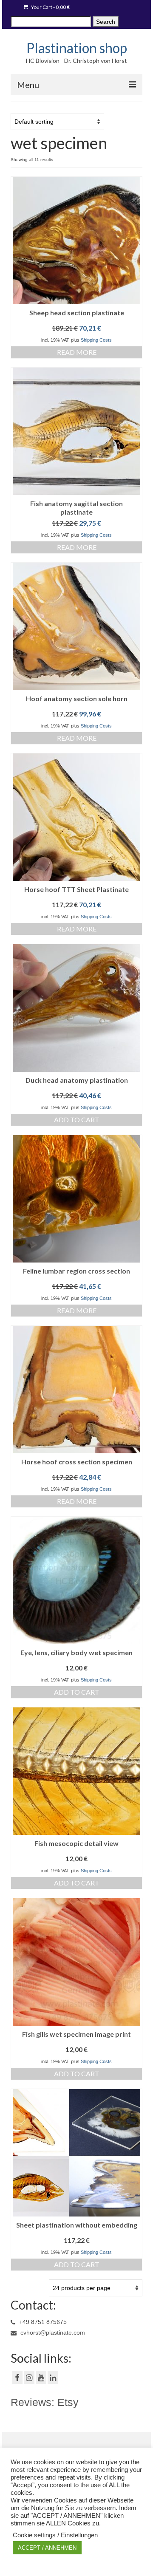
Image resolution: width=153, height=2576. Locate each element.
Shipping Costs (96, 340)
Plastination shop (77, 48)
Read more (77, 352)
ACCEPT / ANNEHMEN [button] (47, 2548)
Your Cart (50, 7)
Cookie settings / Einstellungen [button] (55, 2535)
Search (106, 22)
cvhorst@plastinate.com (52, 2333)
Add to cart (77, 1120)
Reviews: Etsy (45, 2402)
